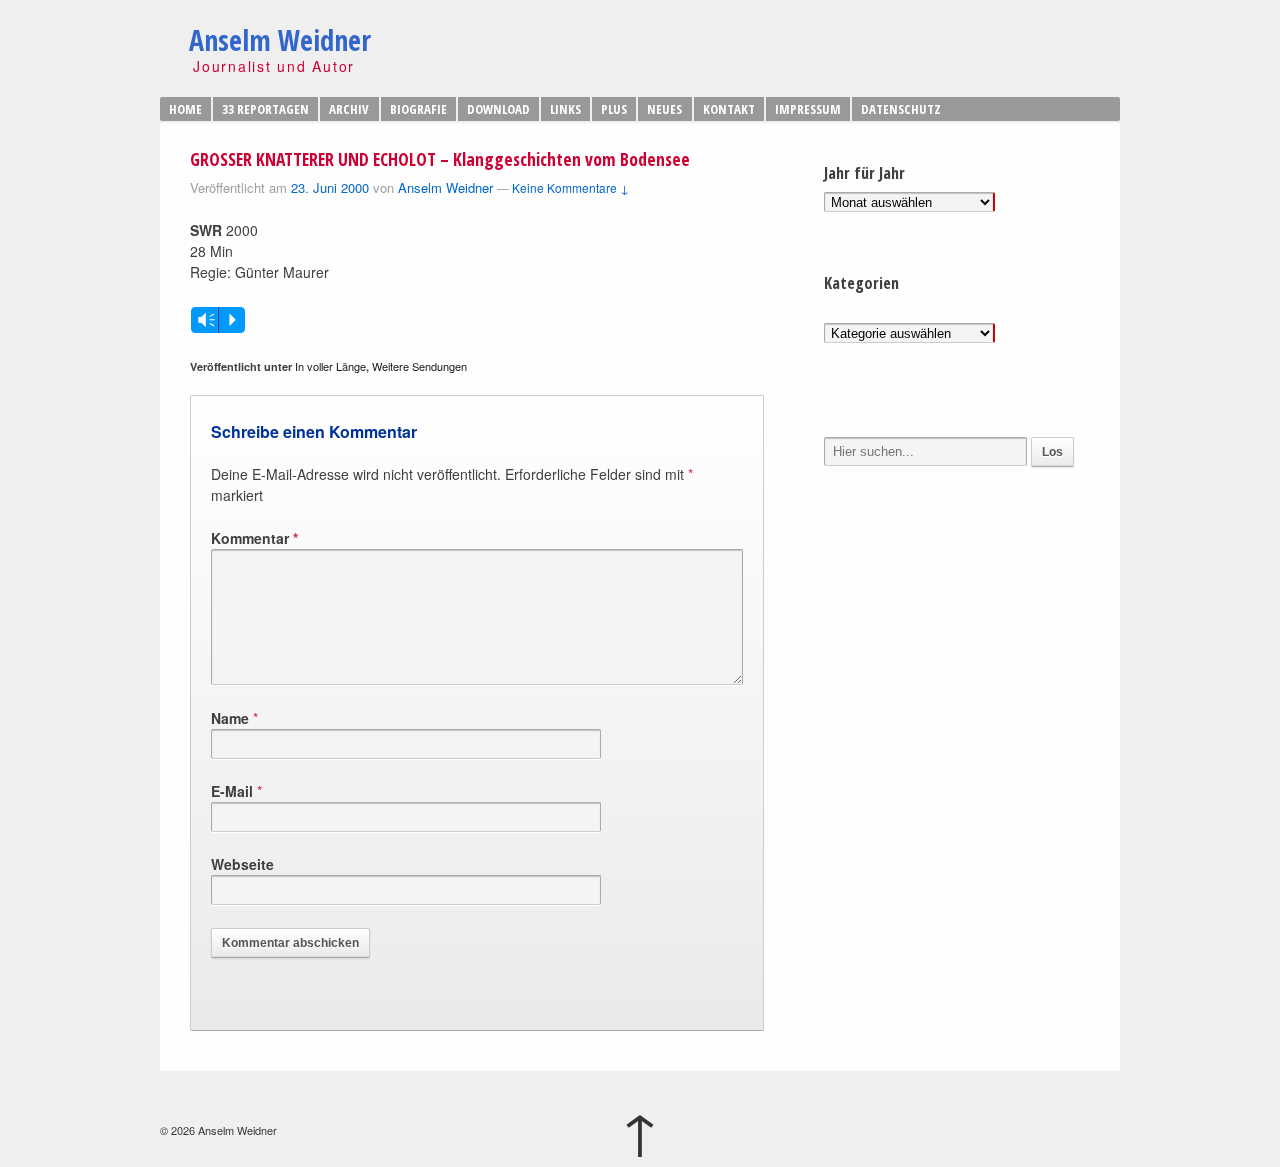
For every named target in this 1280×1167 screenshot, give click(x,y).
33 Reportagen (265, 109)
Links (565, 109)
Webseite (242, 864)
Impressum (808, 109)
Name (230, 718)
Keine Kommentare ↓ (570, 187)
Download (498, 109)
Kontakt (729, 109)
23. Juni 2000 (330, 187)
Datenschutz (901, 109)
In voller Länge (330, 366)
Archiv (349, 109)
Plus (614, 109)
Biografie (418, 109)
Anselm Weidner (280, 40)
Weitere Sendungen (419, 366)
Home (185, 109)
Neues (664, 109)
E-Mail (232, 791)
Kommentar (254, 538)
